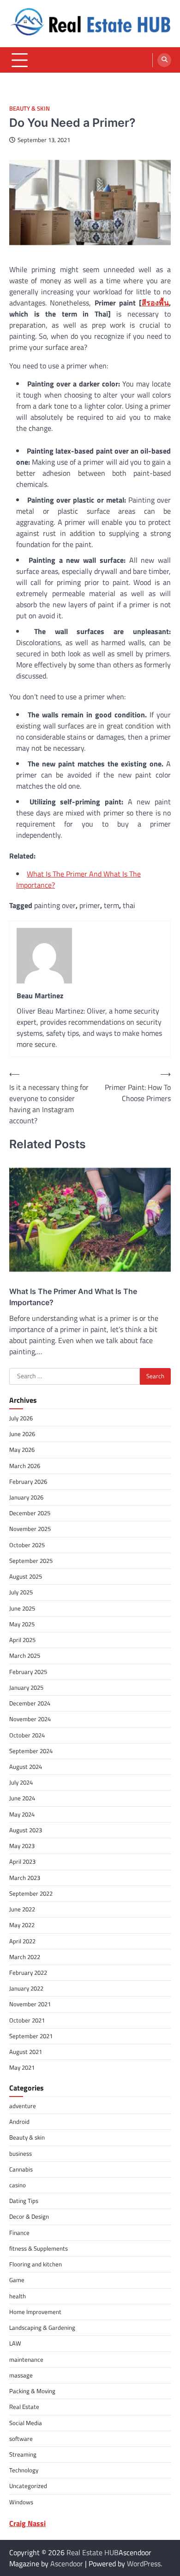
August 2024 (26, 1767)
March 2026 (25, 1466)
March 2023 (25, 1878)
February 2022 (28, 1972)
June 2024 (22, 1798)
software (21, 2439)
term (111, 905)
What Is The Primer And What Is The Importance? (73, 1297)
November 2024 (30, 1719)
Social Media (26, 2423)
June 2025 (22, 1608)
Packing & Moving (32, 2391)
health (18, 2296)
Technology (24, 2470)
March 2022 (25, 1957)
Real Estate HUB (93, 2552)
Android (19, 2122)
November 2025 (30, 1529)
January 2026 (26, 1497)
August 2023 (26, 1830)
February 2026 (28, 1481)
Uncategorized (28, 2486)
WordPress (144, 2564)
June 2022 (22, 1909)
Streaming (23, 2454)
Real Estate (24, 2407)
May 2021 (22, 2067)
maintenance (26, 2359)
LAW (15, 2343)
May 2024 (22, 1814)
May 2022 (22, 1925)
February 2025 (28, 1672)
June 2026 (22, 1434)
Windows (21, 2502)
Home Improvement (35, 2312)
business (21, 2153)
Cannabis (21, 2169)
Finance (19, 2233)
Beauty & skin (30, 109)
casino (18, 2185)
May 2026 (22, 1450)
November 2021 (30, 2004)
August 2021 (26, 2052)
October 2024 (27, 1735)
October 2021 (27, 2020)
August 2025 (26, 1576)
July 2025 (21, 1592)
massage (21, 2375)
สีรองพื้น (155, 303)
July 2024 (21, 1782)
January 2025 (26, 1687)
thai (129, 905)
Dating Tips (24, 2201)
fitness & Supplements (39, 2248)
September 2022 (31, 1893)
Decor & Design (29, 2216)
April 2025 (22, 1640)
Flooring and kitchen (36, 2264)
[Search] (164, 60)
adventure (23, 2106)
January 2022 (26, 1988)
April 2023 (22, 1861)
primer (90, 905)
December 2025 (30, 1513)
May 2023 (22, 1846)
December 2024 (30, 1703)
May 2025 (22, 1624)
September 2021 (31, 2036)
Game (17, 2280)
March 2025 (25, 1655)
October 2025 (27, 1545)
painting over (55, 905)
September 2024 (31, 1751)
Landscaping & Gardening (42, 2327)
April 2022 (22, 1941)
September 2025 (31, 1561)
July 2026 (21, 1418)
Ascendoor (67, 2564)
